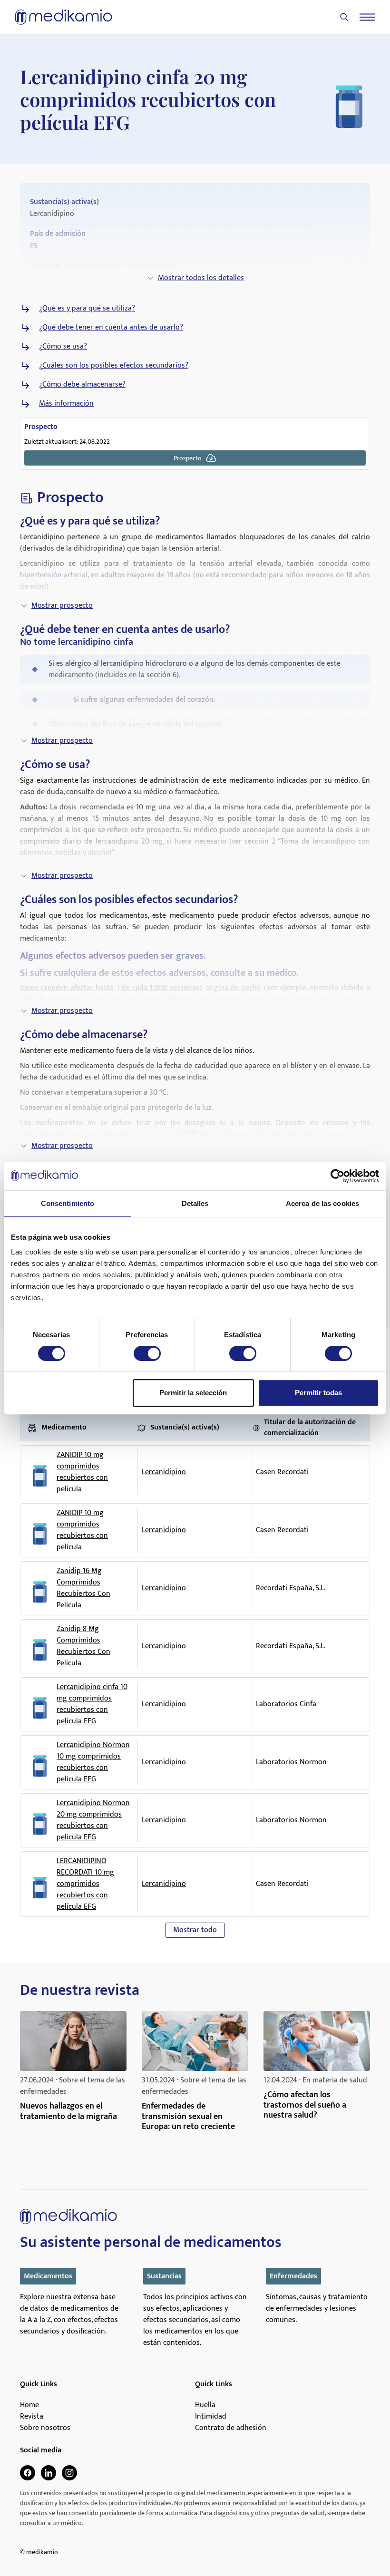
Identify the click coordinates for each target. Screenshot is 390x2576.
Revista (32, 2417)
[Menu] (367, 17)
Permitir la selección (193, 1393)
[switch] (147, 1353)
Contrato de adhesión (231, 2428)
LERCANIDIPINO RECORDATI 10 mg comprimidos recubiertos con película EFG (85, 1884)
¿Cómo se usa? (63, 347)
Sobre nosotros (45, 2428)
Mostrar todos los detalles (201, 278)
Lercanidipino (164, 1472)
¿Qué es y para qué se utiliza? (87, 309)
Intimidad (211, 2417)
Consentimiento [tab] (68, 1203)
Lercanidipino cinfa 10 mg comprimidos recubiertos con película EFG (92, 1704)
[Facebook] (28, 2473)
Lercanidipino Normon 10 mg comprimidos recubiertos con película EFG (93, 1762)
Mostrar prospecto (62, 606)
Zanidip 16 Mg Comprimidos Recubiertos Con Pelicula (83, 1588)
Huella (205, 2405)
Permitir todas (318, 1393)
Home (29, 2405)
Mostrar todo (195, 1930)
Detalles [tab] (195, 1203)
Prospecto (188, 458)
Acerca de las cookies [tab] (322, 1203)
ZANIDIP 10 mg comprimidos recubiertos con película (82, 1472)
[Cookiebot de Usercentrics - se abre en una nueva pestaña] (337, 1176)
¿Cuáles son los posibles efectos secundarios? (114, 366)
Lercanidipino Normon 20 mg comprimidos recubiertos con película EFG (93, 1820)
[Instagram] (69, 2473)
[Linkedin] (49, 2473)
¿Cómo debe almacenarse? (82, 385)
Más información (66, 404)
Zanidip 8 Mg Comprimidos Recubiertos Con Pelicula (83, 1646)
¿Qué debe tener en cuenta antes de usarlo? (111, 328)
